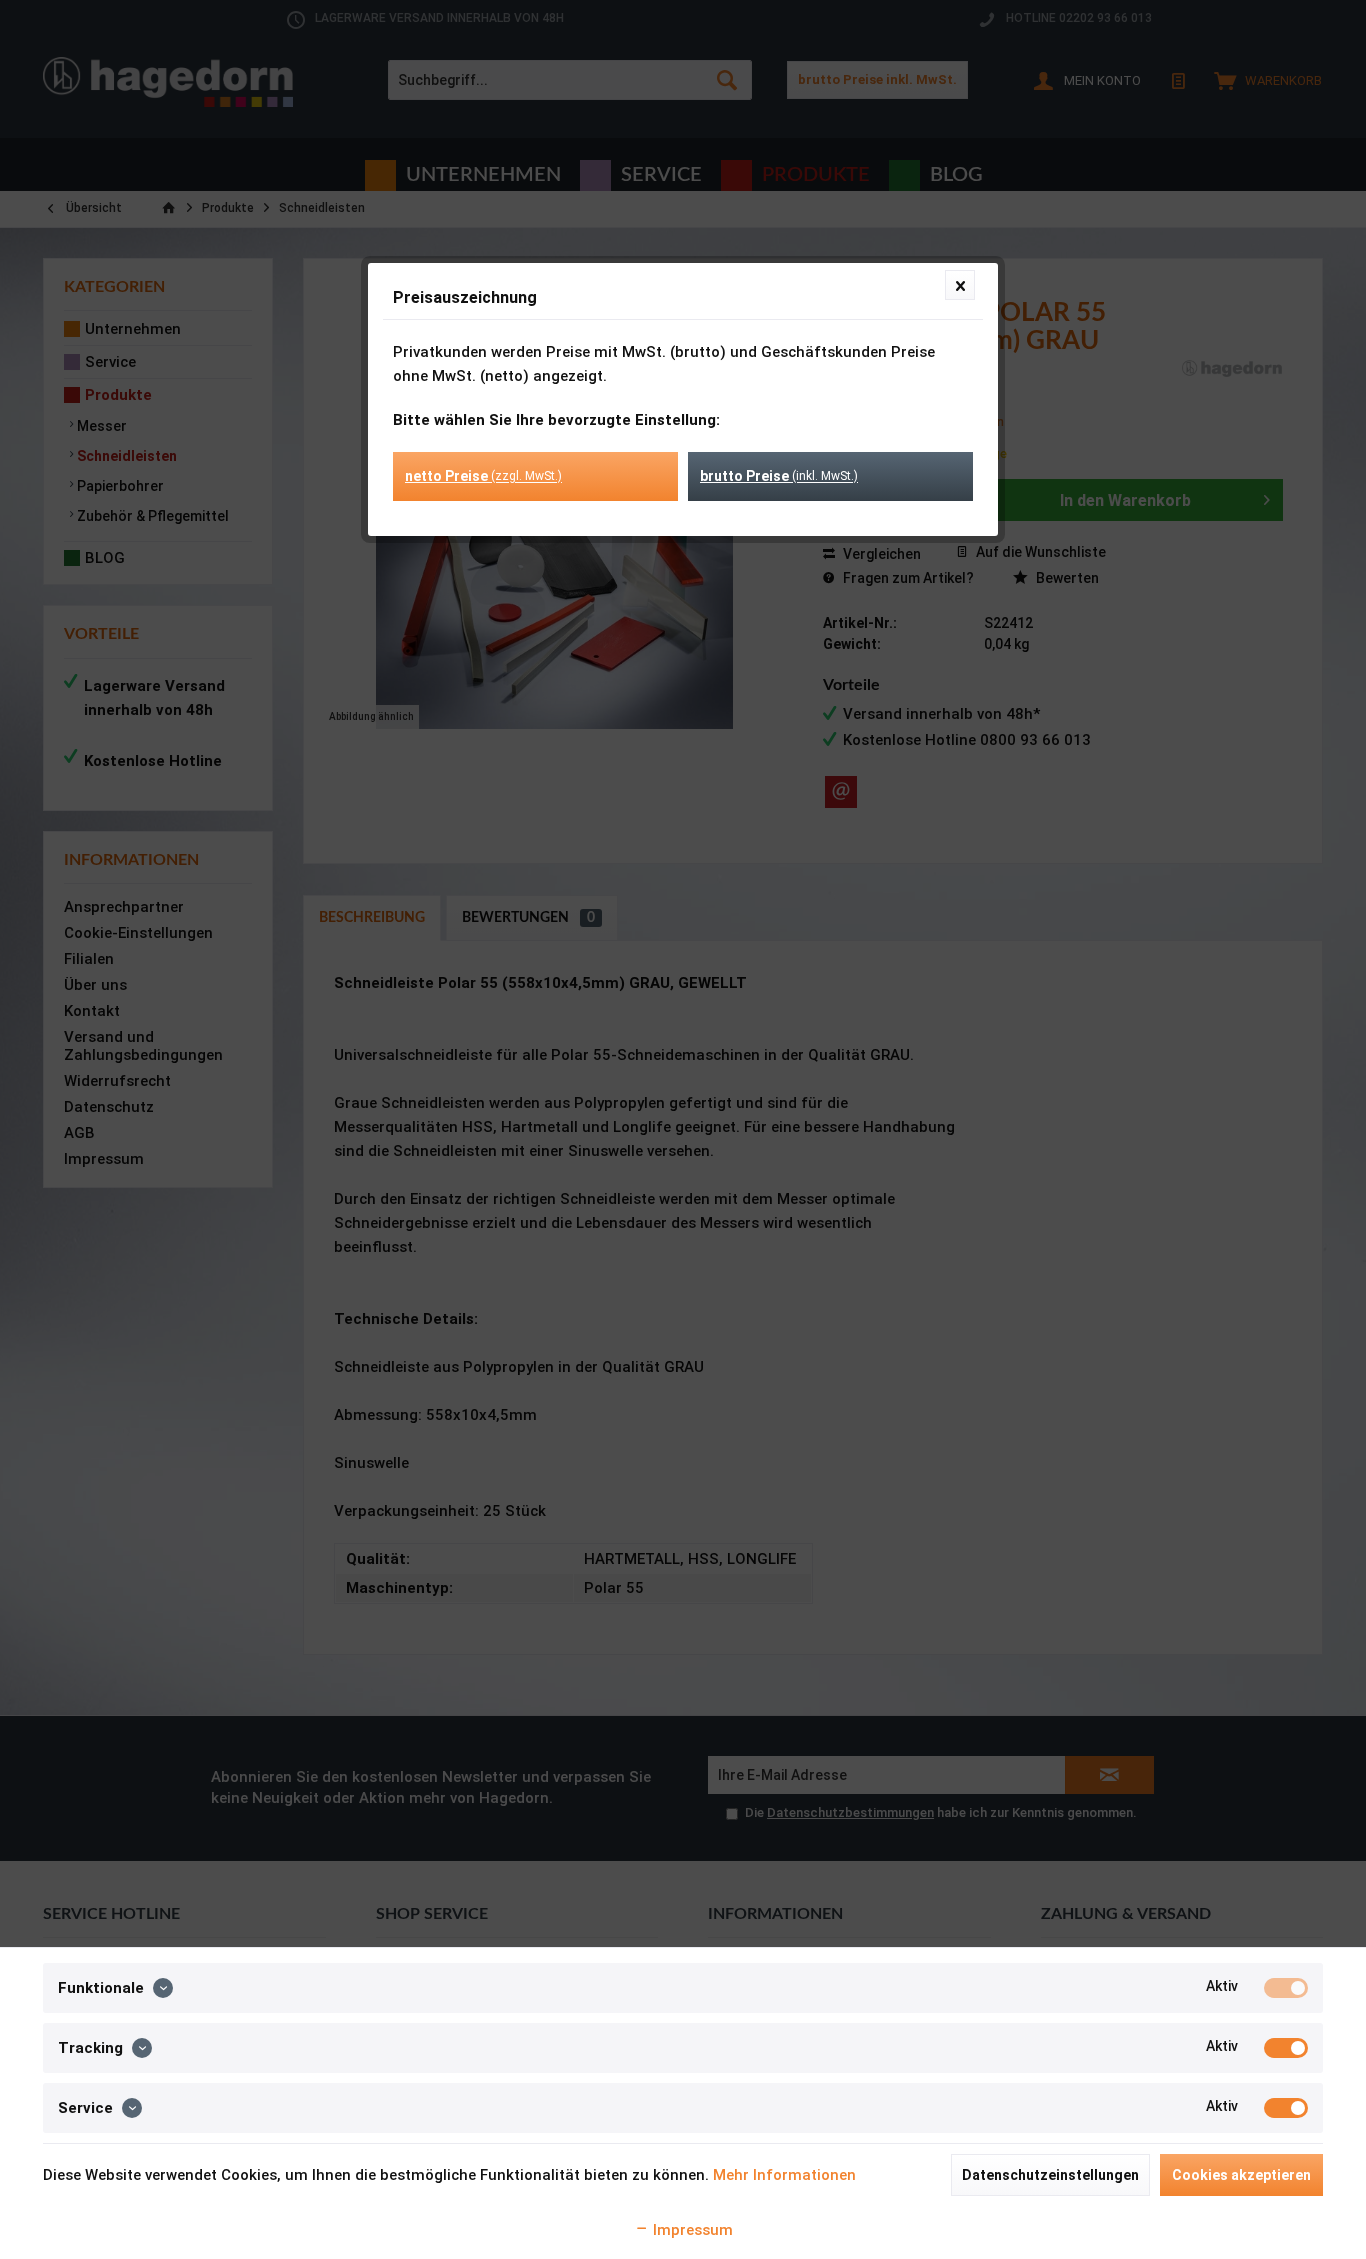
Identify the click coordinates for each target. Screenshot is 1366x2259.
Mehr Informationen (784, 2175)
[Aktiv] (1286, 1988)
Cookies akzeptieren (1241, 2175)
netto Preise (483, 476)
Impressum (691, 2230)
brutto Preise (779, 476)
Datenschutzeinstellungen (1050, 2175)
